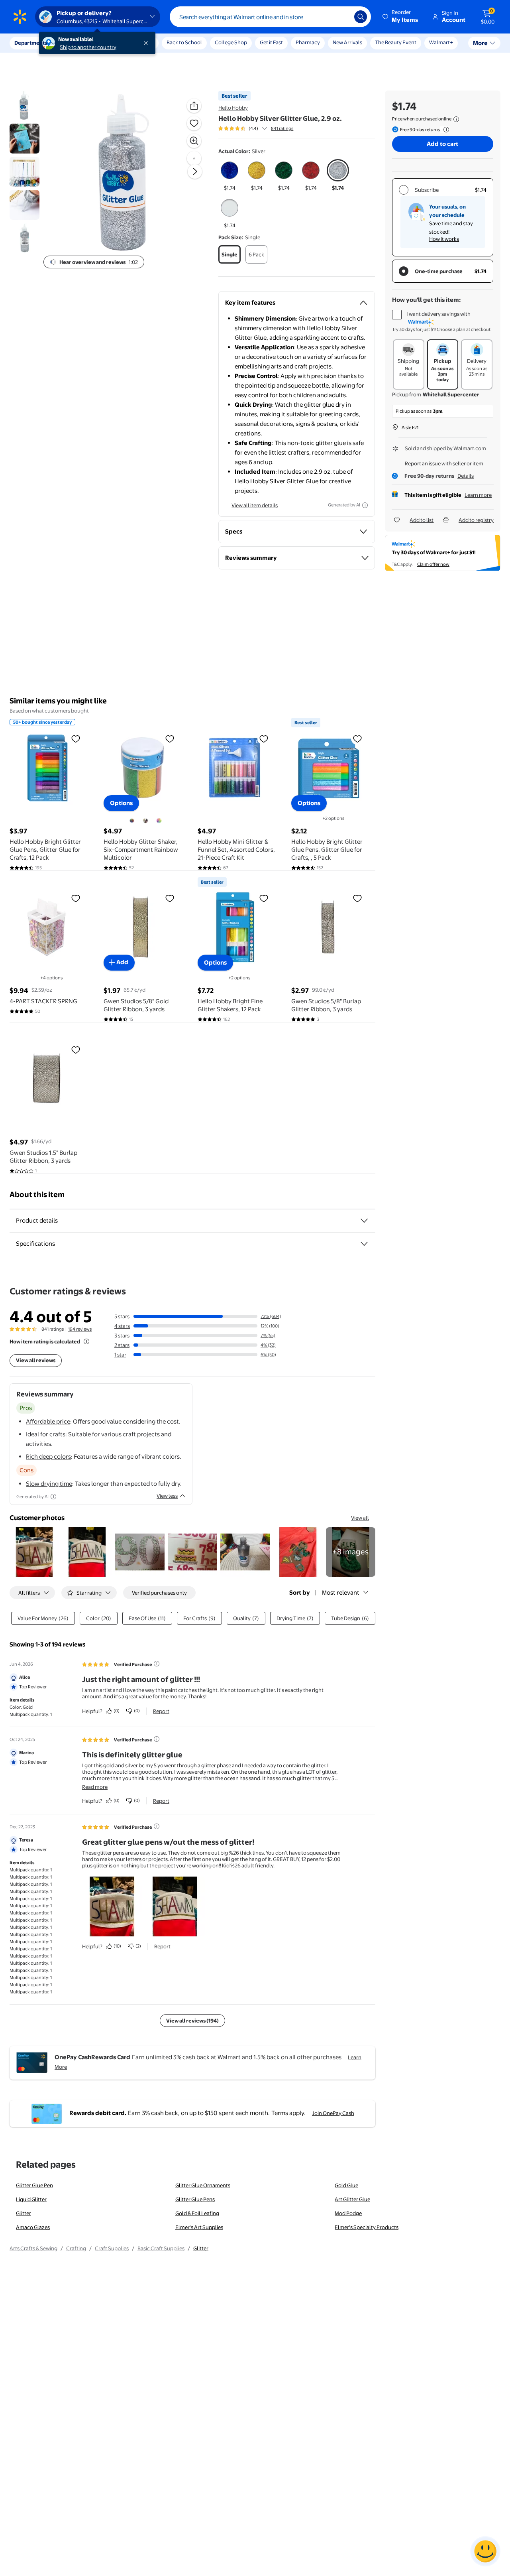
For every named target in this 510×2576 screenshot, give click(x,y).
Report (161, 1711)
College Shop (231, 42)
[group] (256, 128)
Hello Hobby (233, 108)
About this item (37, 1194)
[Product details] (364, 1221)
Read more (95, 1787)
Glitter (24, 2213)
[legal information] (456, 119)
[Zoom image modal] (194, 141)
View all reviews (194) (192, 2021)
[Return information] (445, 130)
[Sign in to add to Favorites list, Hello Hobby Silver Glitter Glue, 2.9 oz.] (194, 123)
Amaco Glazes (33, 2227)
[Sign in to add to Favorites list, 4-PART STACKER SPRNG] (76, 898)
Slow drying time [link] (49, 1484)
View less (167, 1496)
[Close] (147, 43)
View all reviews (36, 1360)
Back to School (184, 42)
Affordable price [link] (48, 1421)
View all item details (255, 505)
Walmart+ (441, 42)
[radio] (229, 175)
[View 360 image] (194, 158)
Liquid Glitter (31, 2199)
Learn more (478, 495)
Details (466, 476)
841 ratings (282, 128)
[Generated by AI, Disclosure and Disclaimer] (365, 505)
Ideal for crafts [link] (46, 1434)
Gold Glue (346, 2185)
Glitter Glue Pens (195, 2199)
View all (360, 1518)
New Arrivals (347, 42)
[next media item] (195, 171)
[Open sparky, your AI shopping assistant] (485, 2551)
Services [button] (80, 43)
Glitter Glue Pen (34, 2185)
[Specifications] (364, 1244)
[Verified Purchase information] (157, 1664)
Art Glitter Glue (352, 2199)
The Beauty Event (396, 42)
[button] (401, 17)
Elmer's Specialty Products (367, 2227)
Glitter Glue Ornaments (203, 2185)
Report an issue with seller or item (444, 463)
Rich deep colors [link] (48, 1456)
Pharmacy (308, 42)
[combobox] (270, 17)
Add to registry (476, 520)
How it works (444, 239)
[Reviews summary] (265, 128)
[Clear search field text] (342, 17)
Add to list (422, 520)
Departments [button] (31, 43)
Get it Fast (271, 42)
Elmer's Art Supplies (199, 2227)
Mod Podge (348, 2213)
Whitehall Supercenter (451, 394)
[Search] (361, 17)
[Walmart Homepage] (20, 17)
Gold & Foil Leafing (197, 2213)
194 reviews (80, 1329)
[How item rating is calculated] (86, 1341)
